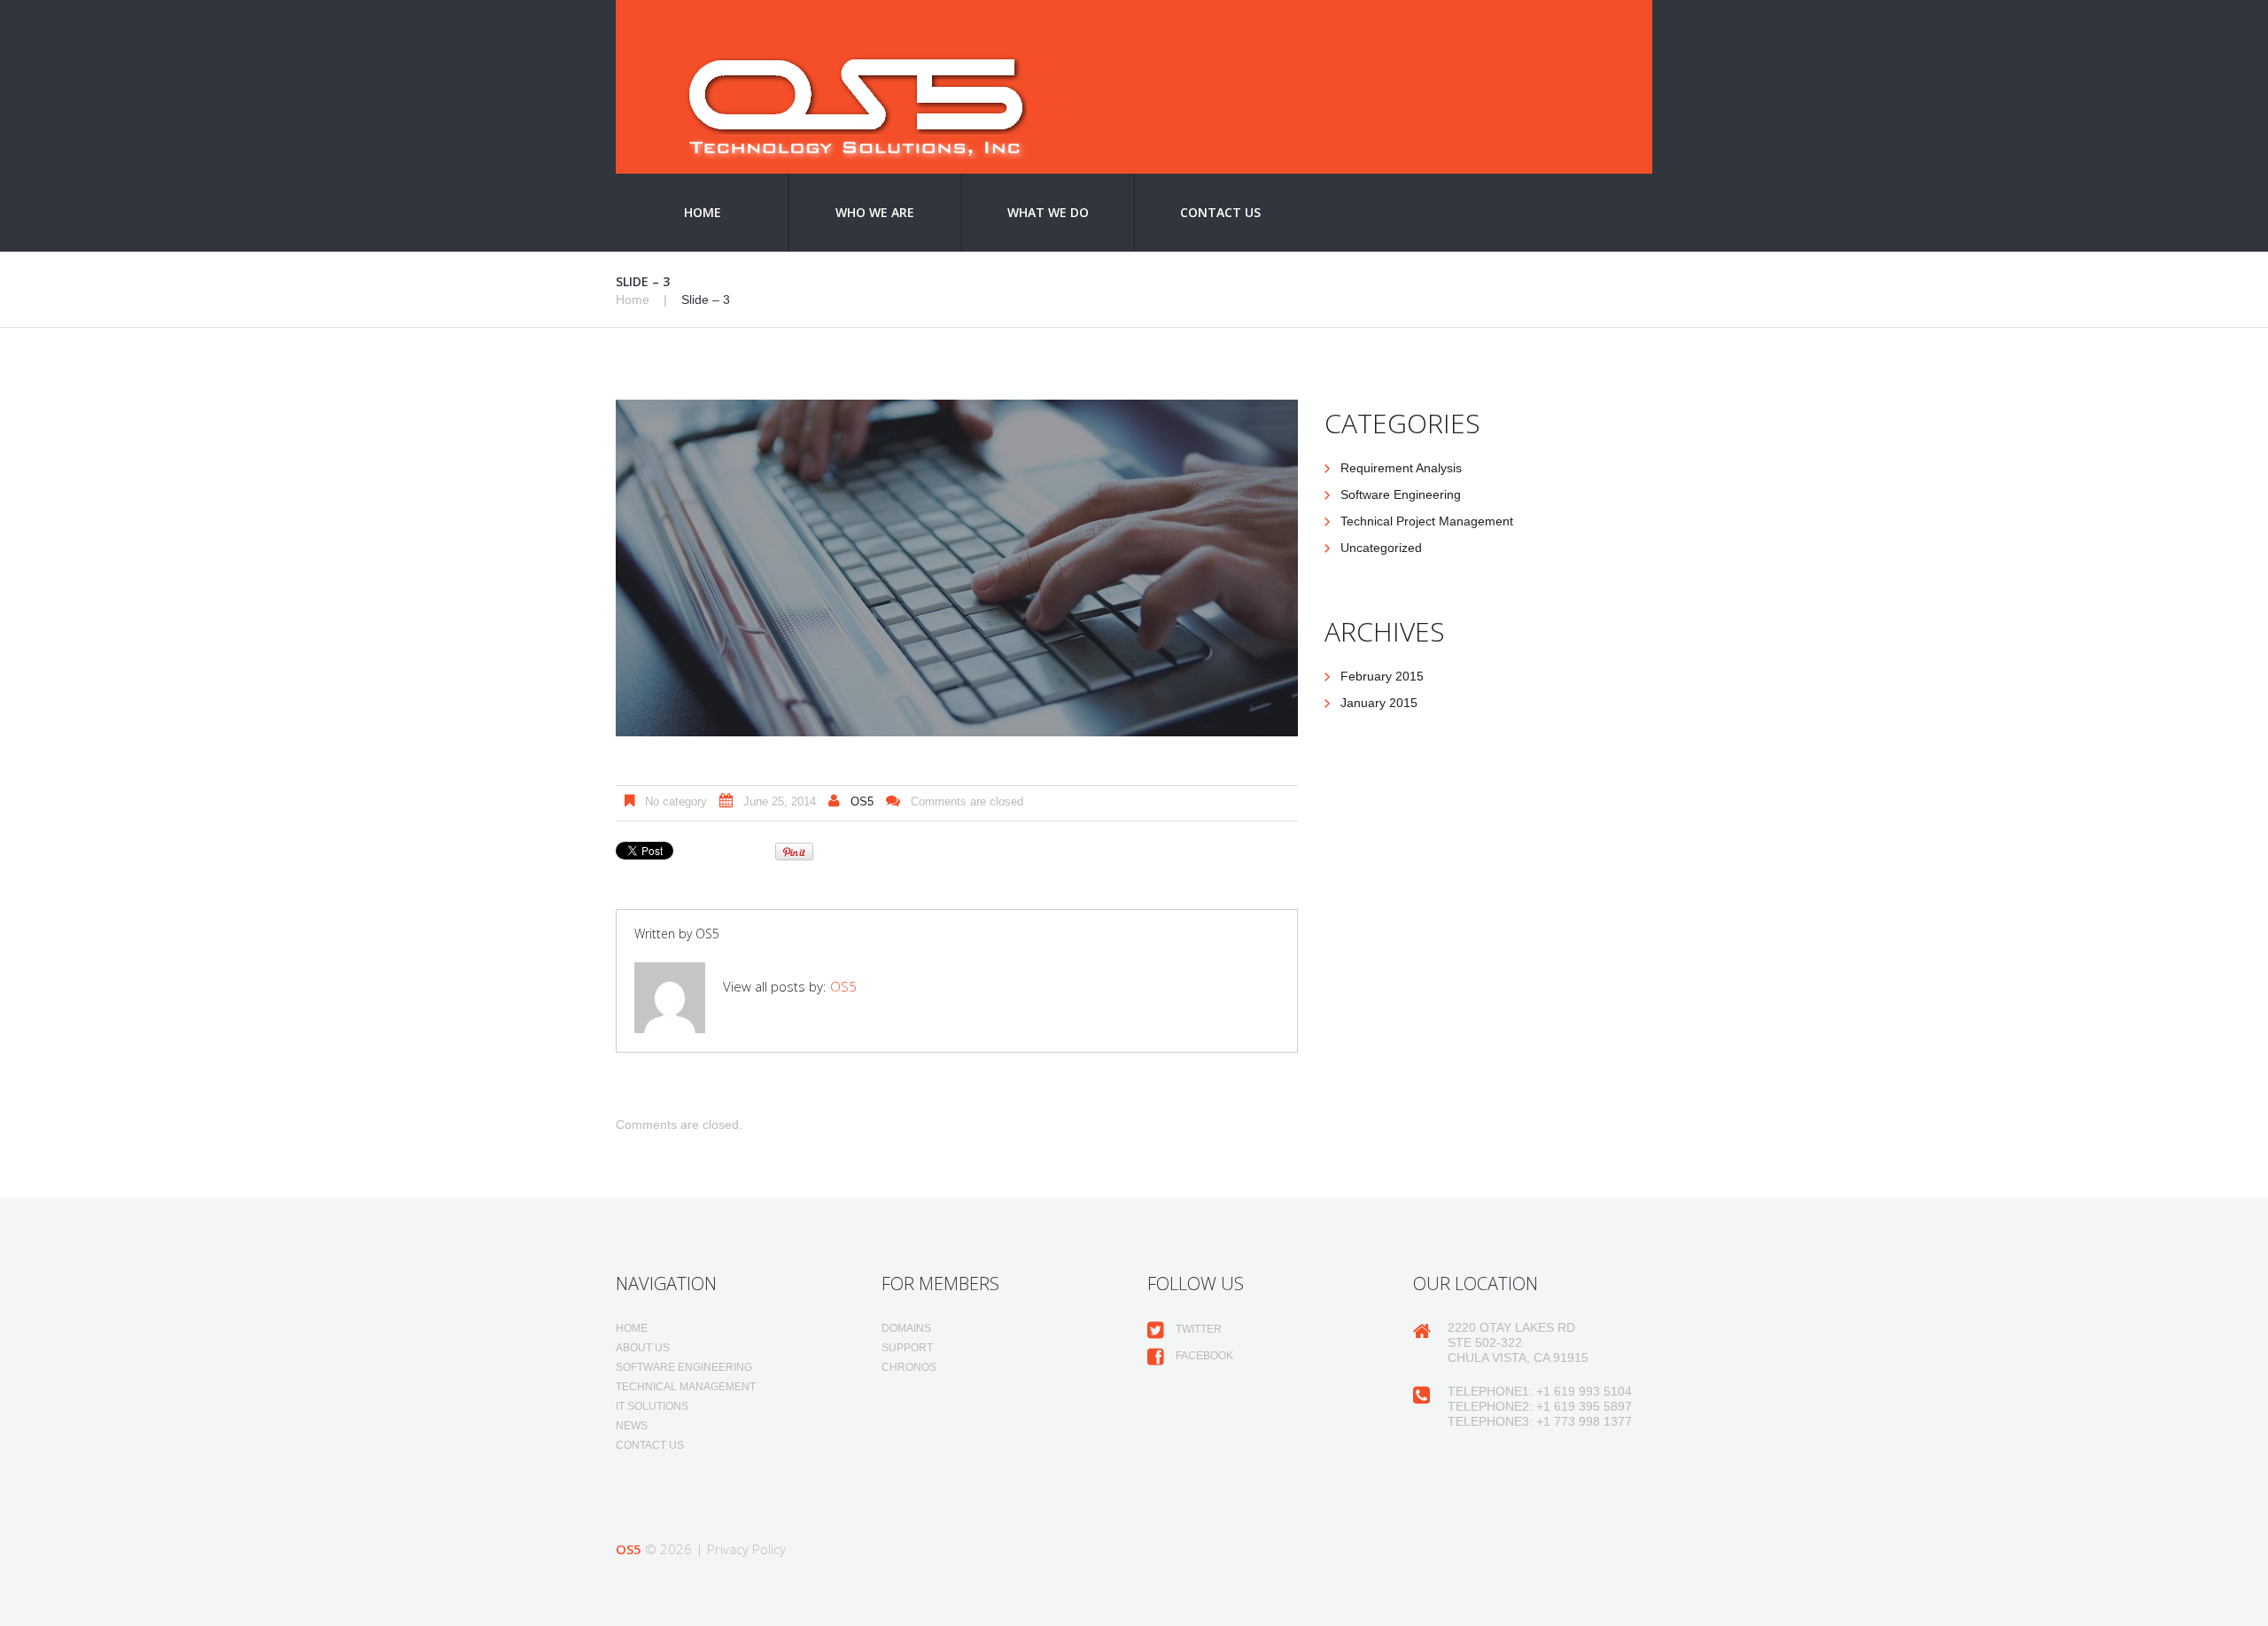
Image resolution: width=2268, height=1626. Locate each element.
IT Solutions (652, 1406)
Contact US (1220, 212)
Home (703, 212)
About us (643, 1348)
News (632, 1426)
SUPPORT (907, 1348)
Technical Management (686, 1387)
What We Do (1048, 212)
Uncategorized (1381, 548)
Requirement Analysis (1401, 468)
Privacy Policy (746, 1549)
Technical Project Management (1427, 521)
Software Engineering (1401, 494)
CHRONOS (909, 1367)
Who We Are (875, 212)
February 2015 (1382, 676)
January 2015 (1379, 703)
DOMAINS (906, 1328)
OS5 (862, 801)
